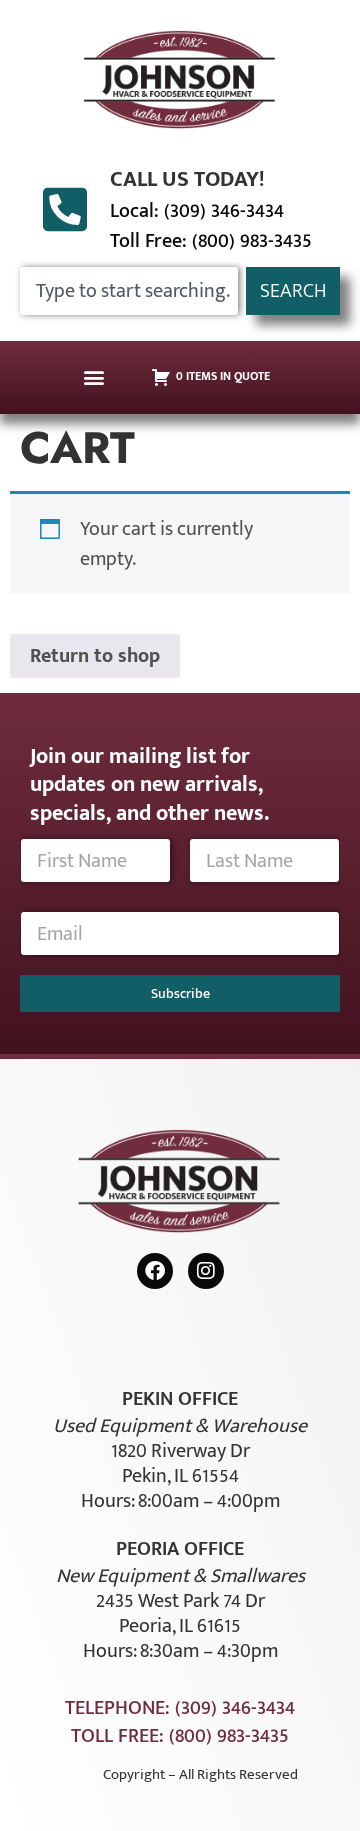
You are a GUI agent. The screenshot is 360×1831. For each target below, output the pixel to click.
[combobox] (129, 291)
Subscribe (180, 993)
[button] (94, 377)
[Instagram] (206, 1271)
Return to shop (95, 656)
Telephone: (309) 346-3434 (180, 1708)
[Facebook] (155, 1271)
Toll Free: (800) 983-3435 (211, 241)
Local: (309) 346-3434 (197, 211)
